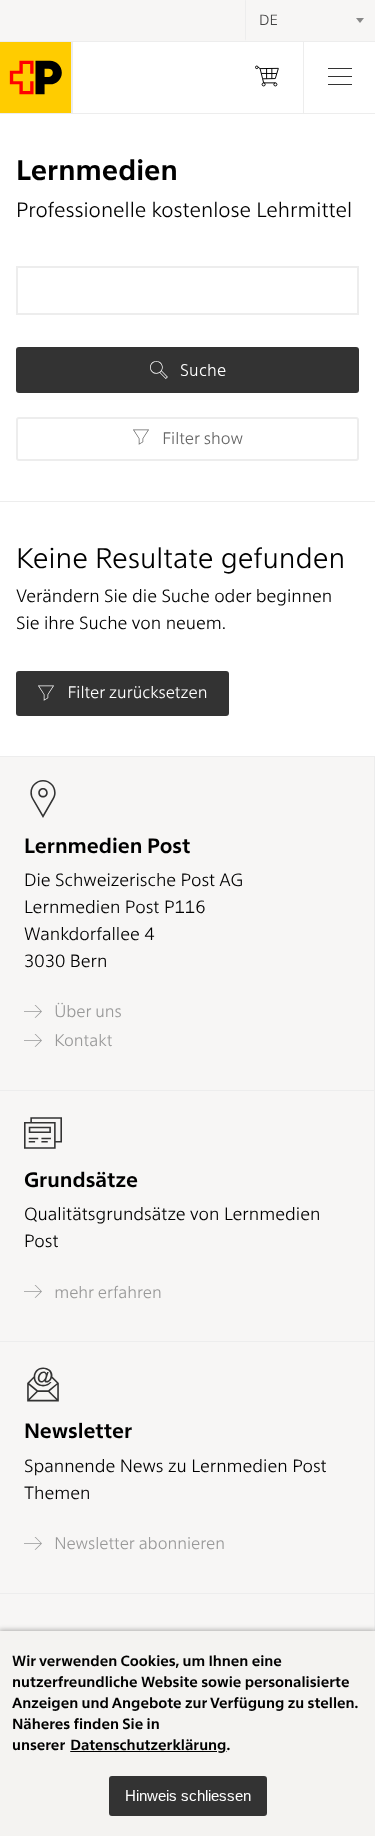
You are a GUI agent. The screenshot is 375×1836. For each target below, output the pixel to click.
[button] (188, 1796)
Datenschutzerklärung (148, 1745)
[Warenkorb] (267, 77)
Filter (200, 439)
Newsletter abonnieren (137, 1543)
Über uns (86, 1011)
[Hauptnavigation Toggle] (339, 77)
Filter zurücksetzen (135, 693)
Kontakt (81, 1040)
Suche (201, 370)
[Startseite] (36, 77)
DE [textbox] (268, 20)
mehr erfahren (106, 1292)
